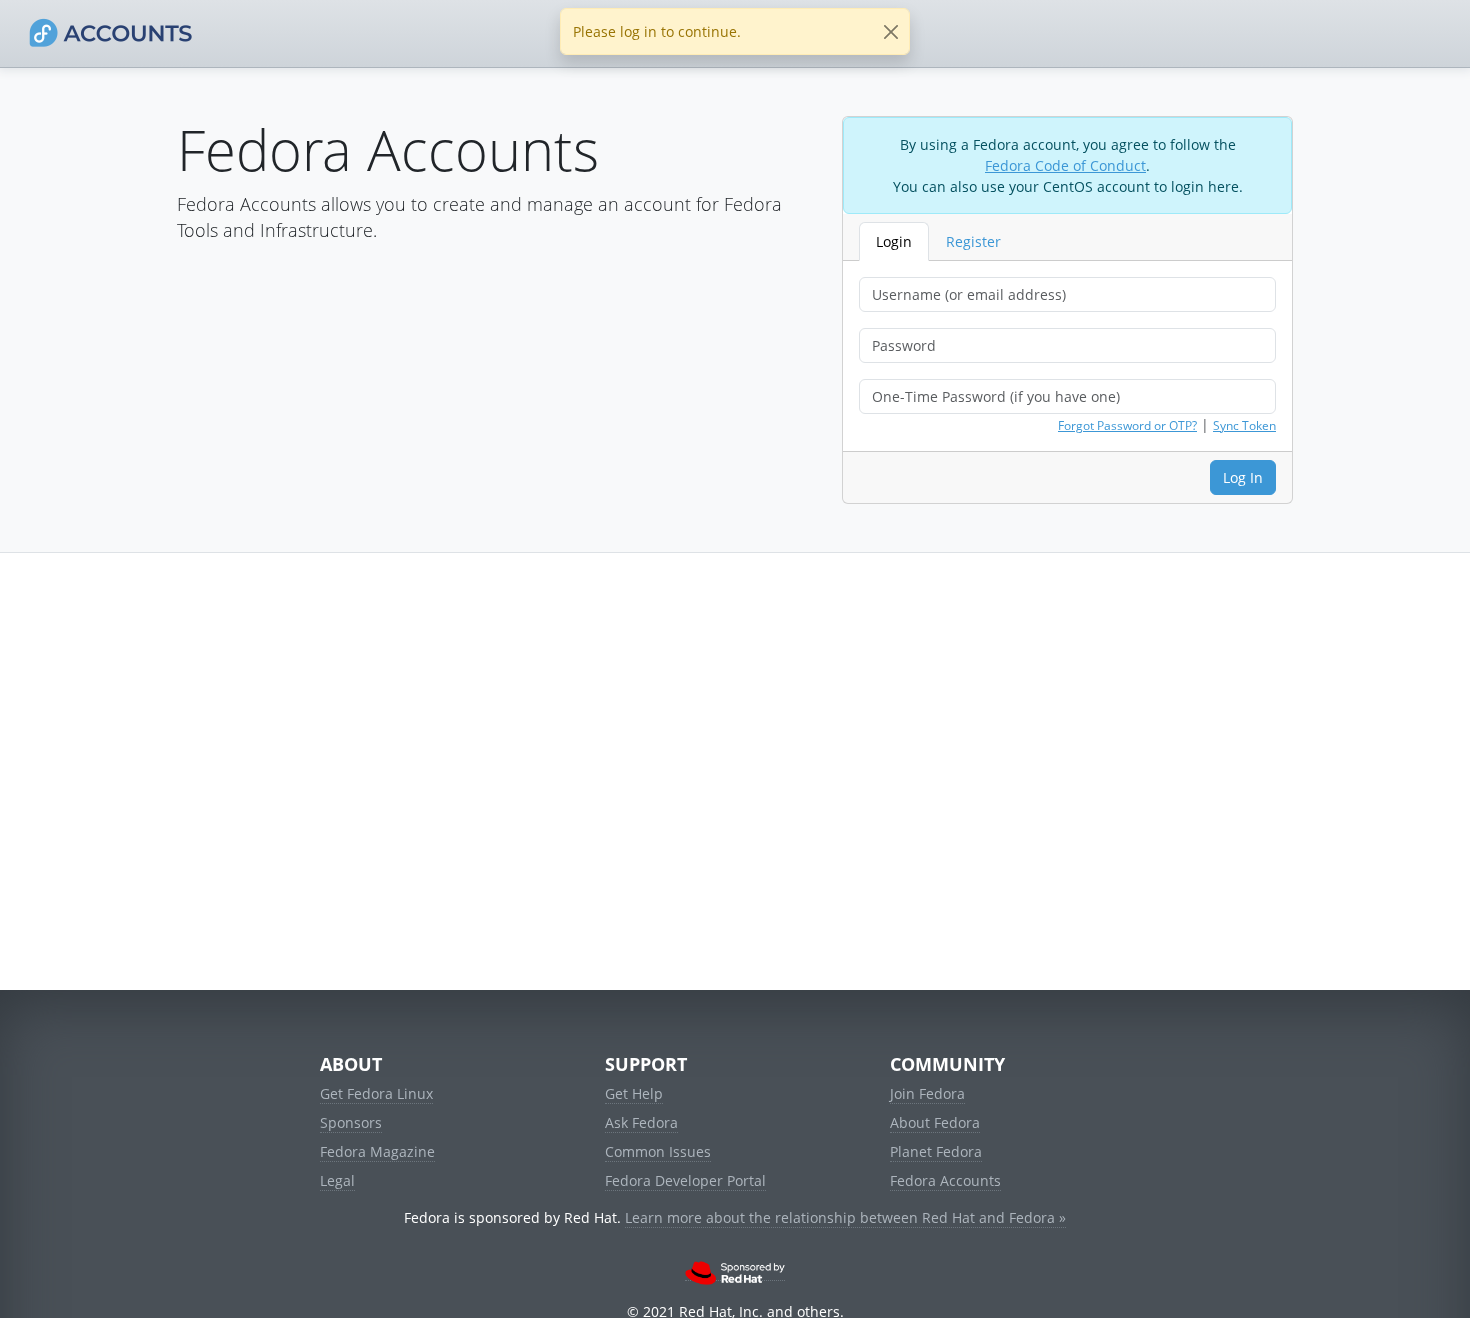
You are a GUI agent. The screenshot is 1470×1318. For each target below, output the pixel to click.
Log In (1243, 477)
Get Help (634, 1093)
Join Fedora (927, 1093)
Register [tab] (973, 241)
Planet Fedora (936, 1151)
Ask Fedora (641, 1122)
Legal (337, 1180)
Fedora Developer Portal (685, 1180)
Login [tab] (894, 241)
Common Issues (658, 1151)
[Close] (890, 31)
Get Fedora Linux (376, 1093)
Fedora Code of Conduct (1065, 165)
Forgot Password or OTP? (1127, 425)
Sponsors (351, 1122)
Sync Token (1244, 425)
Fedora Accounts (945, 1180)
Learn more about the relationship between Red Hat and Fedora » (845, 1217)
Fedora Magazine (377, 1151)
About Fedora (935, 1122)
